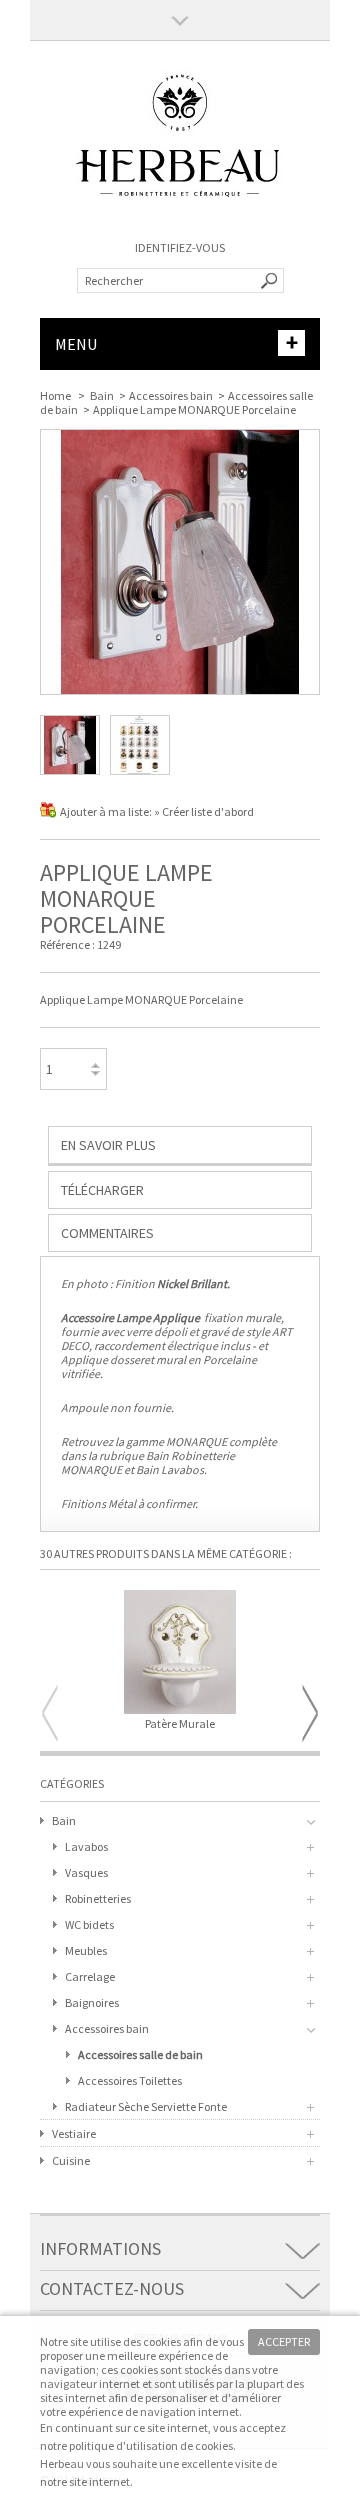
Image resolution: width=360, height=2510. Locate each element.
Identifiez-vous (180, 247)
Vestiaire (74, 2133)
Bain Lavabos (170, 1469)
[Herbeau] (180, 220)
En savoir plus (108, 1145)
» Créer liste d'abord (204, 811)
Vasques (86, 1872)
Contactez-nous (112, 2288)
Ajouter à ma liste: (107, 811)
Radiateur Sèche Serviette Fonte (146, 2106)
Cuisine (71, 2160)
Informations (100, 2248)
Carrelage (90, 1976)
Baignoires (92, 2002)
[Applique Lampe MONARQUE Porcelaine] (70, 770)
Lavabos (86, 1846)
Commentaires (107, 1233)
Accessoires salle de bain (140, 2054)
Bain (102, 395)
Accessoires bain (171, 395)
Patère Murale (180, 1724)
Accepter (284, 2341)
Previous (50, 1713)
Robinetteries (98, 1898)
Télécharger (102, 1190)
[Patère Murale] (180, 1653)
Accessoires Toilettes (130, 2080)
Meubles (86, 1950)
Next (310, 1713)
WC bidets (89, 1924)
